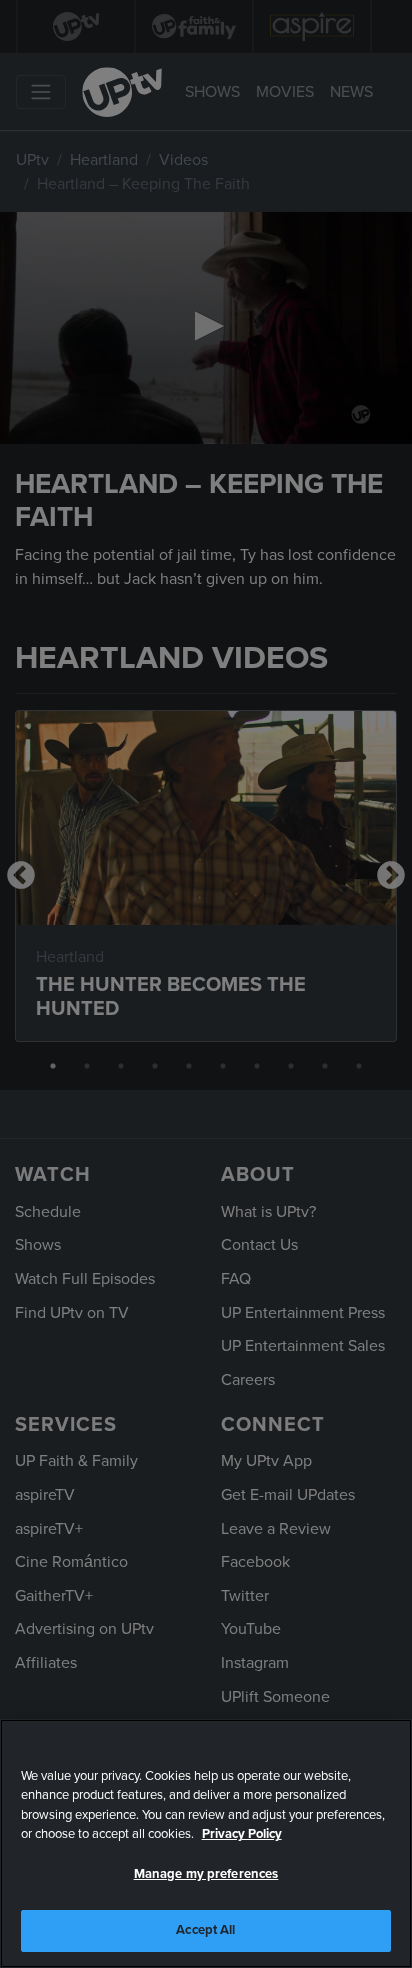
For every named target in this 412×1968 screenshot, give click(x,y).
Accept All (205, 1930)
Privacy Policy (242, 1834)
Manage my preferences (206, 1874)
